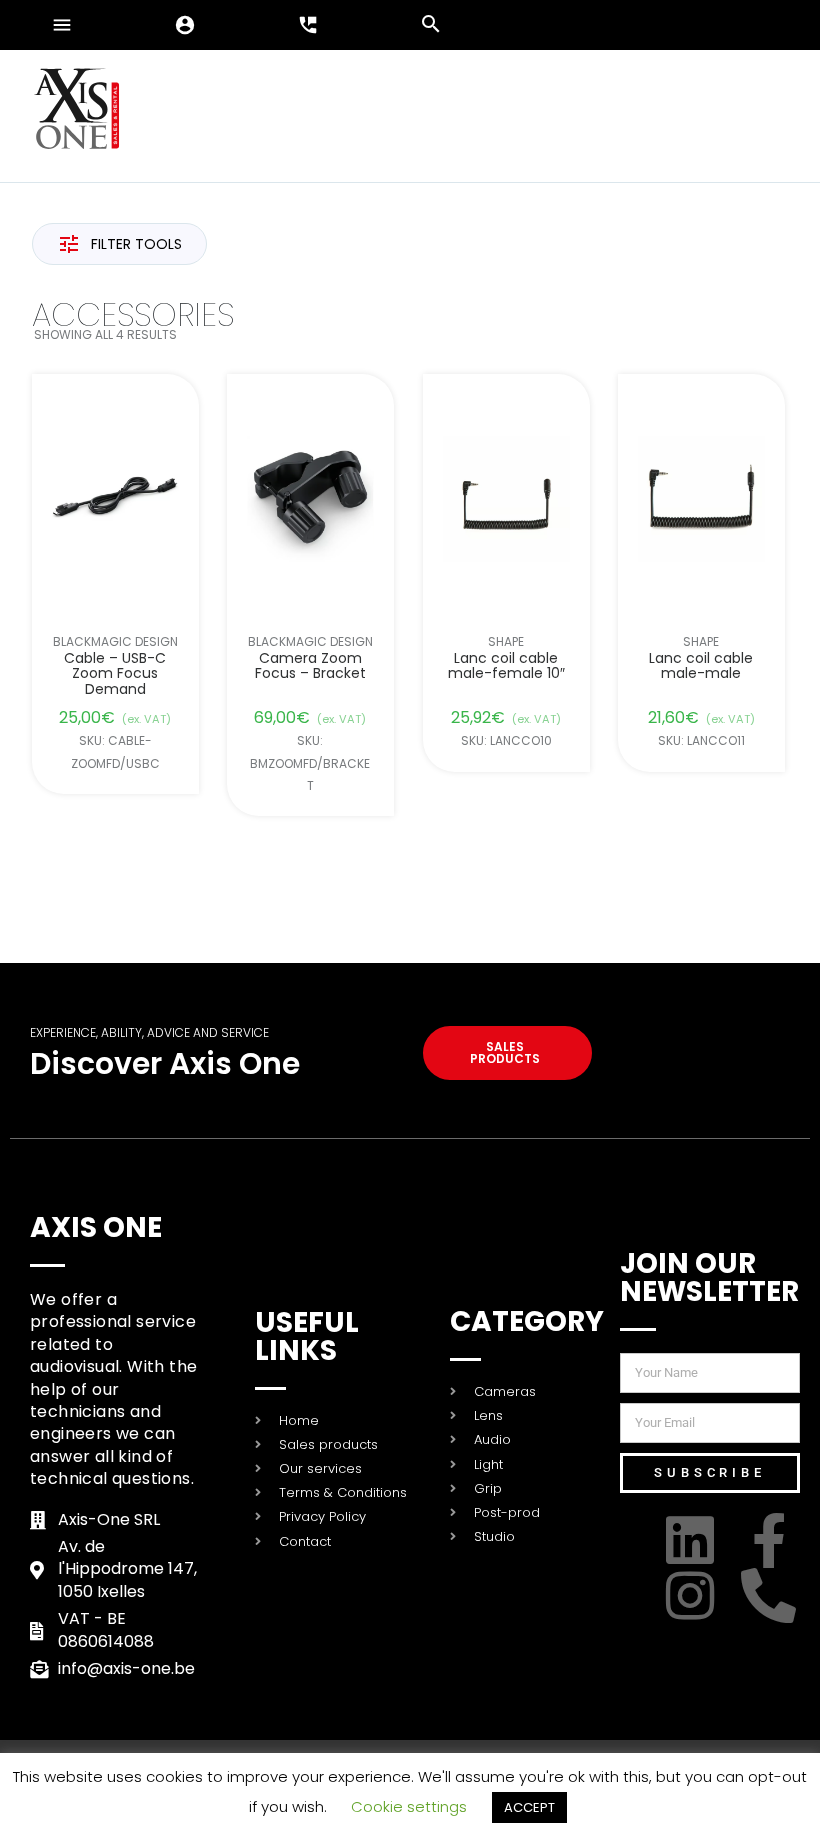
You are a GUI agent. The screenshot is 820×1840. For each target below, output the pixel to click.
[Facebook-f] (772, 1540)
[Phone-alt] (772, 1595)
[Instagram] (693, 1595)
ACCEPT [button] (529, 1807)
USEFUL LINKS (307, 1336)
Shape (506, 642)
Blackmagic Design (115, 642)
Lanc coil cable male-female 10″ (506, 666)
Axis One (96, 1227)
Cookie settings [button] (409, 1806)
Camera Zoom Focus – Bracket (310, 666)
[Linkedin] (693, 1540)
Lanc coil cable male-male (702, 666)
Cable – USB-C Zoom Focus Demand (115, 674)
